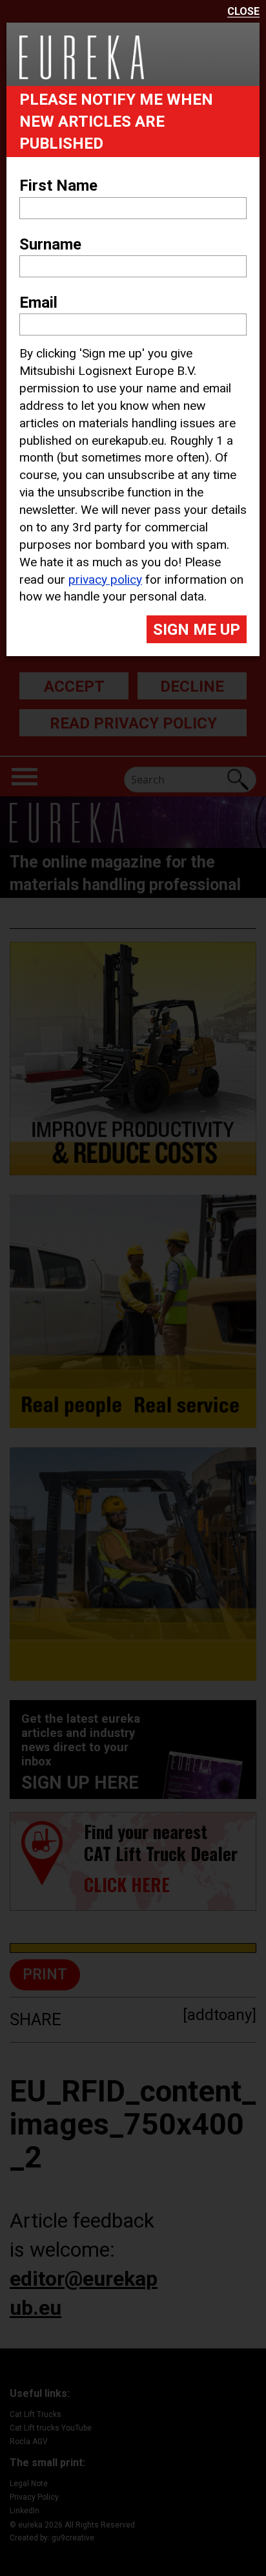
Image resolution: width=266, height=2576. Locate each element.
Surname (50, 244)
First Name (58, 186)
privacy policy (105, 580)
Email (38, 303)
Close (243, 12)
